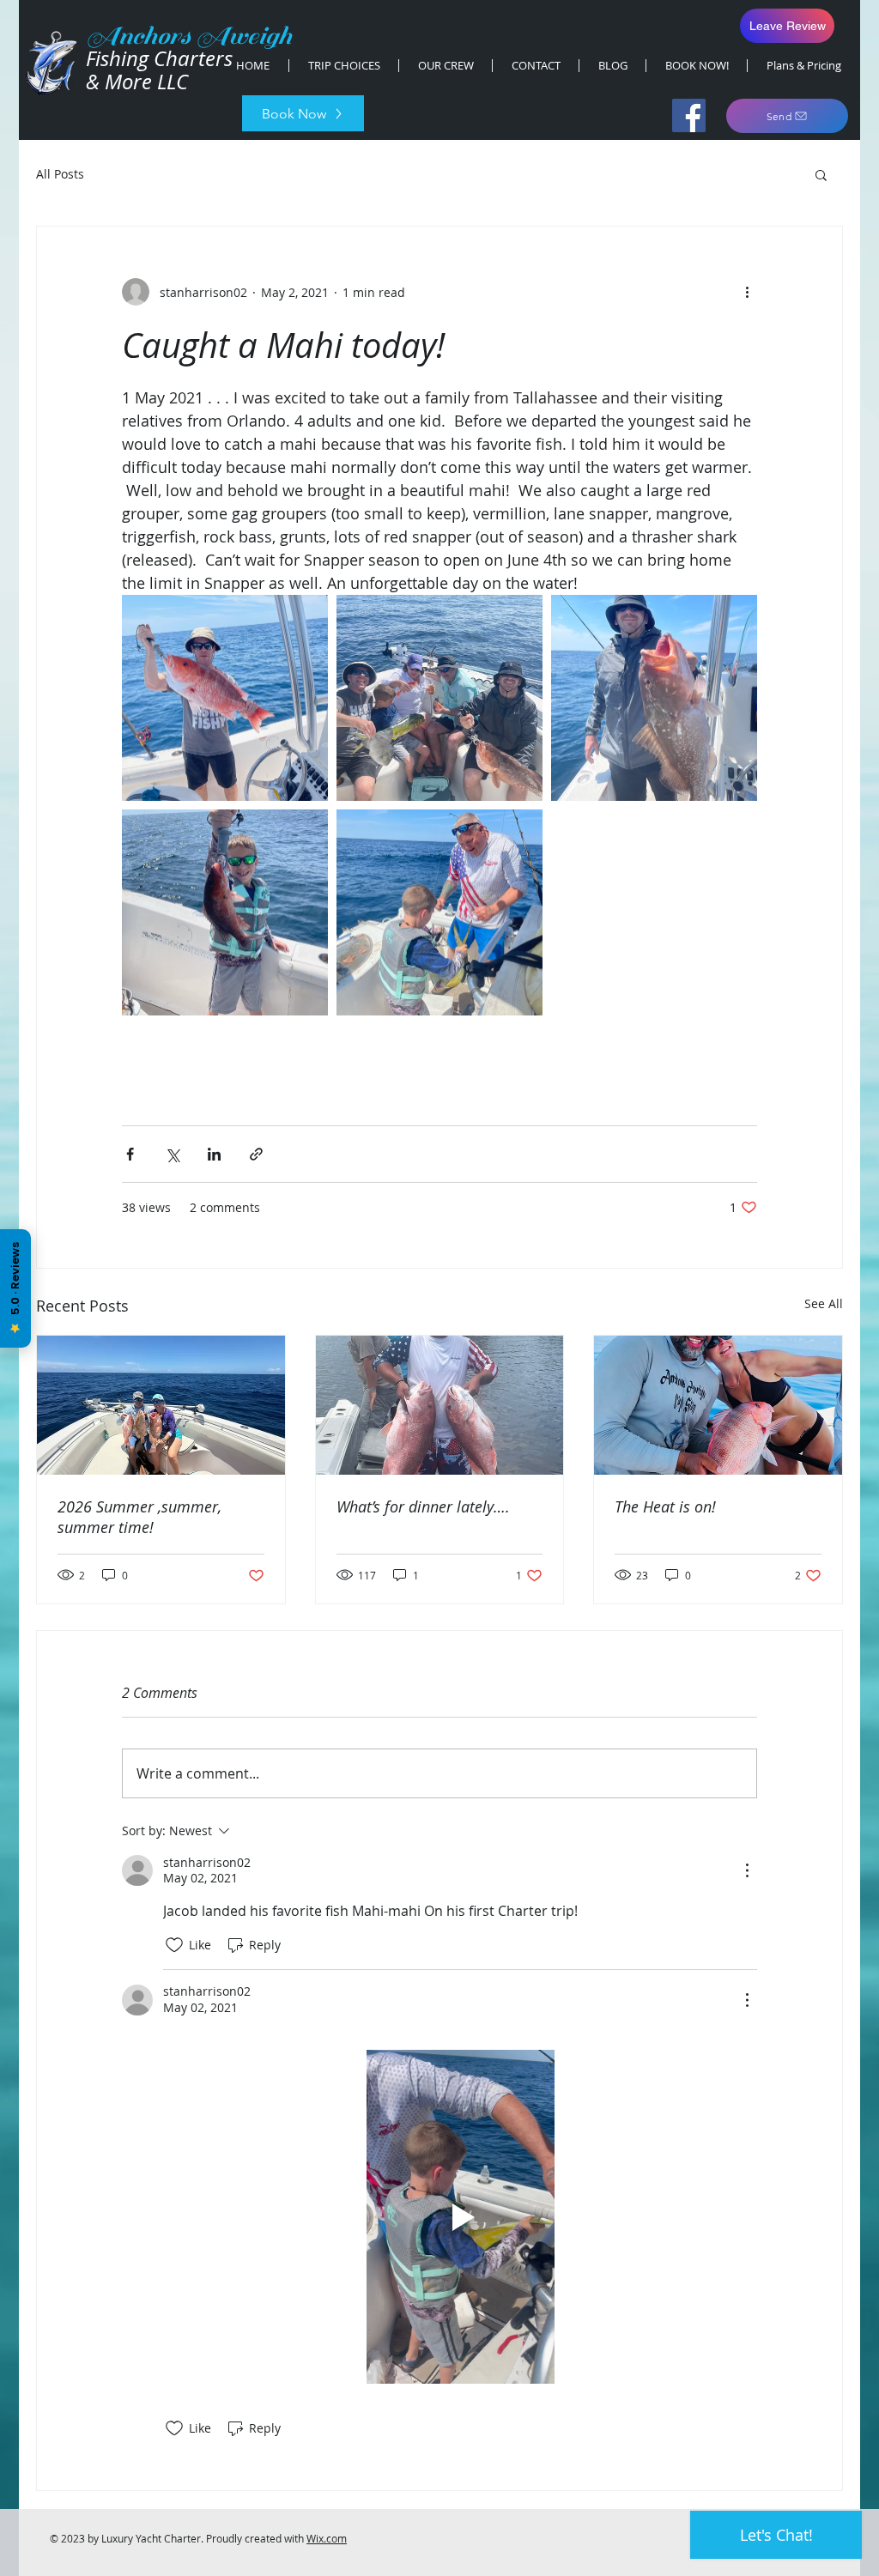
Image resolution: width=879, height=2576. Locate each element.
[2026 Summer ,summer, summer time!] (161, 1405)
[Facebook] (689, 115)
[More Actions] (747, 1870)
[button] (821, 174)
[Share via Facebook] (130, 1154)
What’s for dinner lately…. (423, 1506)
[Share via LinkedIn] (214, 1154)
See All (824, 1303)
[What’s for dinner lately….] (440, 1405)
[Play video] (460, 2217)
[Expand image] (225, 698)
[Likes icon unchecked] (174, 1945)
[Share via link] (256, 1154)
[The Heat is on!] (718, 1405)
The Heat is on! (665, 1506)
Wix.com (327, 2538)
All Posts (60, 174)
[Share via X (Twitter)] (172, 1154)
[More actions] (747, 292)
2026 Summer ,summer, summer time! (139, 1517)
